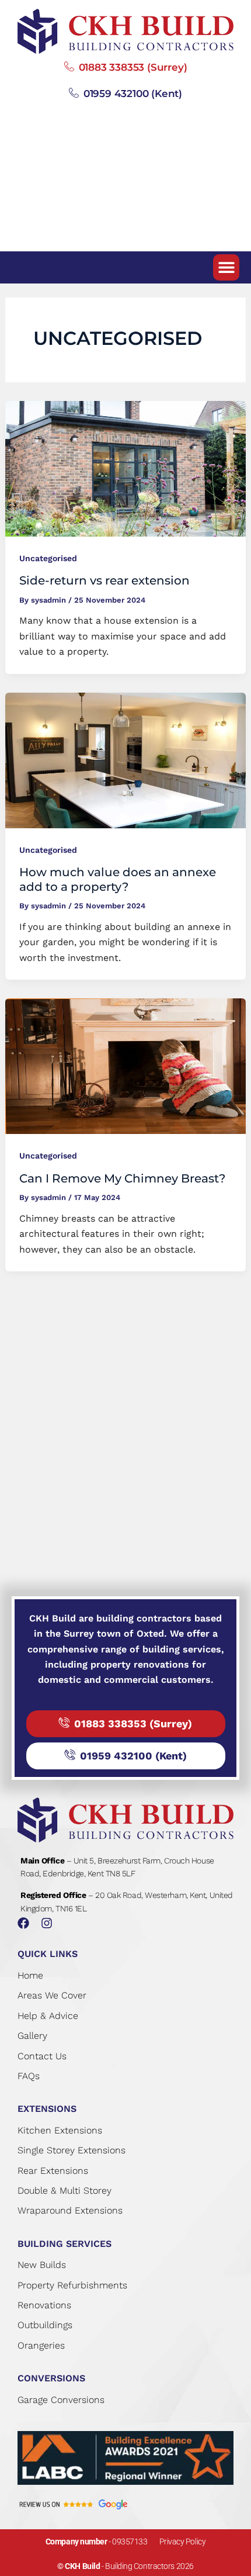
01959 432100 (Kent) (133, 94)
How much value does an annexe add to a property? (118, 879)
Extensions (47, 2109)
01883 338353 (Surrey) (133, 67)
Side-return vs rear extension (104, 580)
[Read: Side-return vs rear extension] (126, 468)
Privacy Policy (183, 2542)
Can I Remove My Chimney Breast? (122, 1178)
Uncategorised (48, 558)
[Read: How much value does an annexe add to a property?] (126, 760)
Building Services (65, 2244)
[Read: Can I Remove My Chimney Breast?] (126, 1065)
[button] (226, 267)
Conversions (51, 2378)
